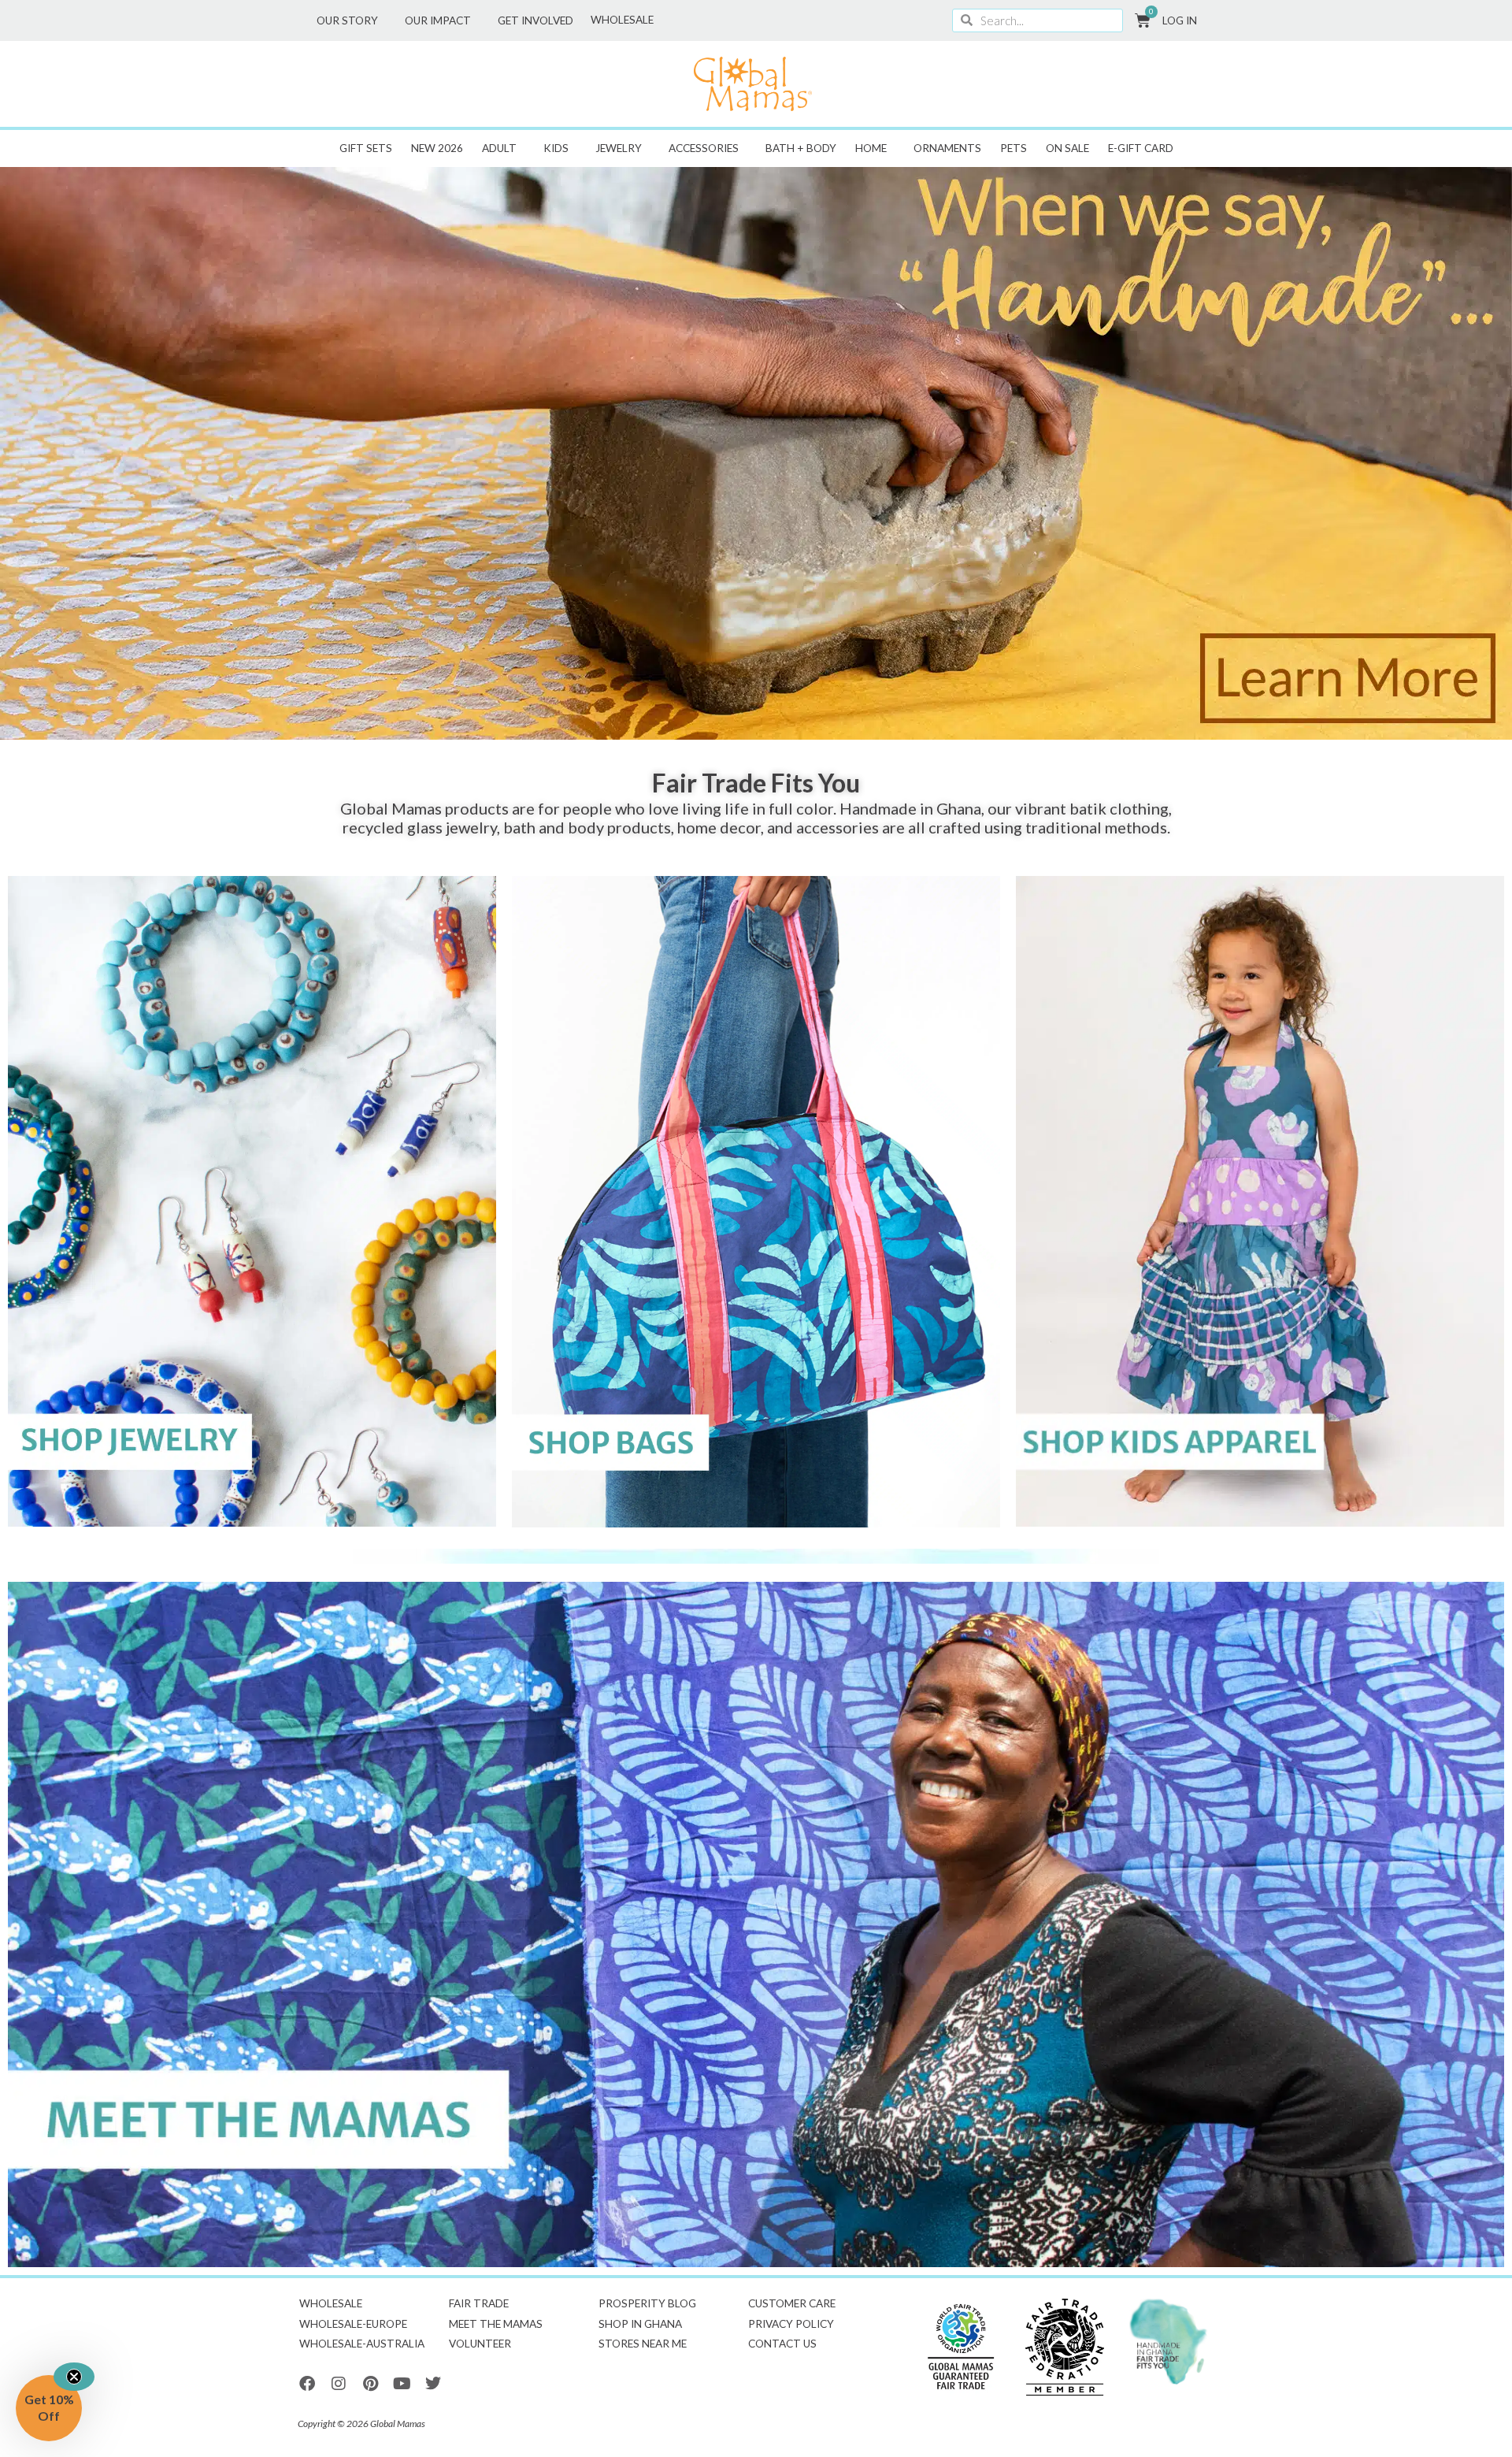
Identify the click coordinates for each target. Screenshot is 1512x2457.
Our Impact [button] (438, 20)
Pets (1014, 148)
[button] (49, 2408)
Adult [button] (499, 148)
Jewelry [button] (619, 148)
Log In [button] (1180, 20)
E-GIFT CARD (1141, 148)
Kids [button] (556, 148)
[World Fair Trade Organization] (961, 2347)
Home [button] (871, 148)
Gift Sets (366, 148)
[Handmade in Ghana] (1169, 2342)
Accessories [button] (704, 148)
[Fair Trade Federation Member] (1065, 2347)
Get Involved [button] (535, 20)
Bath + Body (801, 148)
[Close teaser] (74, 2377)
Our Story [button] (347, 20)
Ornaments (947, 148)
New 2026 (437, 148)
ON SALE (1067, 148)
